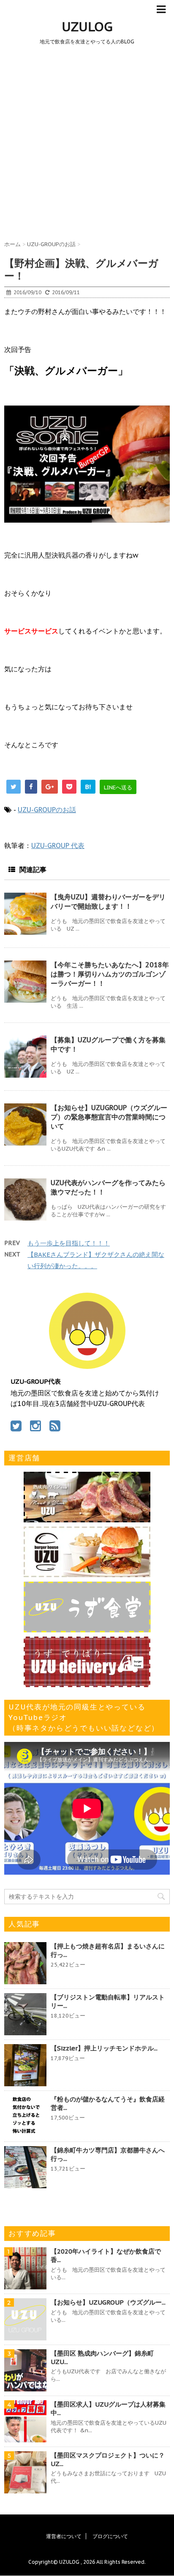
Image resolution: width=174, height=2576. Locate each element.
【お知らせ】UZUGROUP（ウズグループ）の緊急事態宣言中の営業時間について (109, 1117)
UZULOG (87, 26)
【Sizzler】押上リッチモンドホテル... (104, 2048)
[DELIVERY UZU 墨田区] (87, 1683)
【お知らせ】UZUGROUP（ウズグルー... (108, 2302)
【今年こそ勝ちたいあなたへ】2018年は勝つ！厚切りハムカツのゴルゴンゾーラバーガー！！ (110, 974)
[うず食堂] (87, 1628)
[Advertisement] (87, 141)
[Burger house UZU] (87, 1573)
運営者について (64, 2536)
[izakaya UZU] (87, 1518)
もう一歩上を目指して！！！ (69, 1243)
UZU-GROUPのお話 (47, 810)
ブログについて (110, 2536)
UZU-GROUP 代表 (58, 845)
